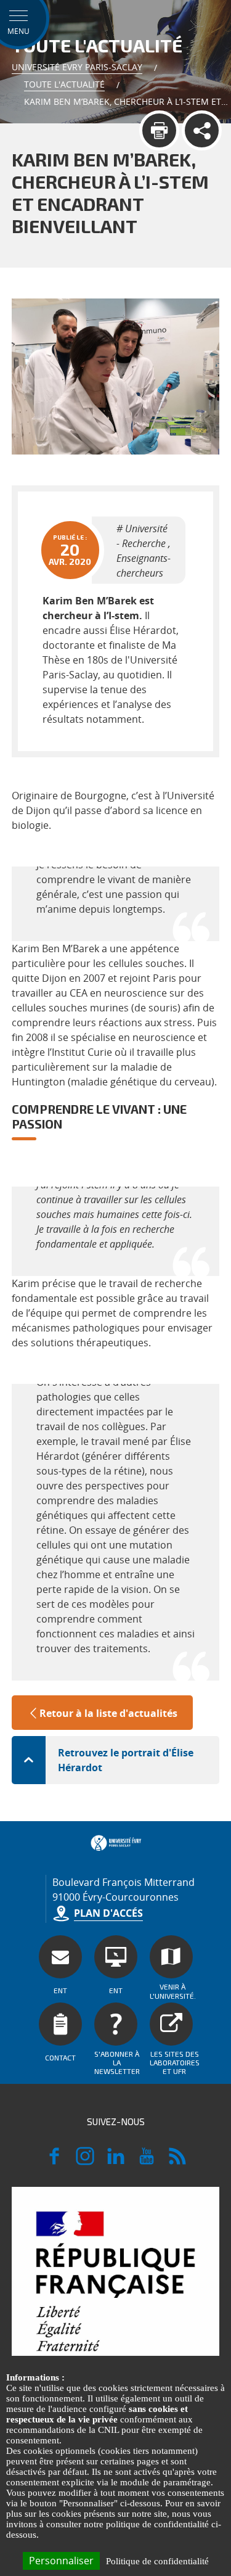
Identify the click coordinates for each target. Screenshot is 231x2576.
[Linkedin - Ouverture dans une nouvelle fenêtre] (116, 2162)
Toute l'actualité (64, 84)
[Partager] (202, 130)
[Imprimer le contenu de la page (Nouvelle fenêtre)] (159, 130)
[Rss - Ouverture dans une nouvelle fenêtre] (177, 2162)
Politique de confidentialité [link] (157, 2561)
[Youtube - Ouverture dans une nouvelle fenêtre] (147, 2162)
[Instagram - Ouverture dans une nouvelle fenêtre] (85, 2162)
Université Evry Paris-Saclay (77, 67)
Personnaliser (61, 2561)
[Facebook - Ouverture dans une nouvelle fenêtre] (54, 2162)
